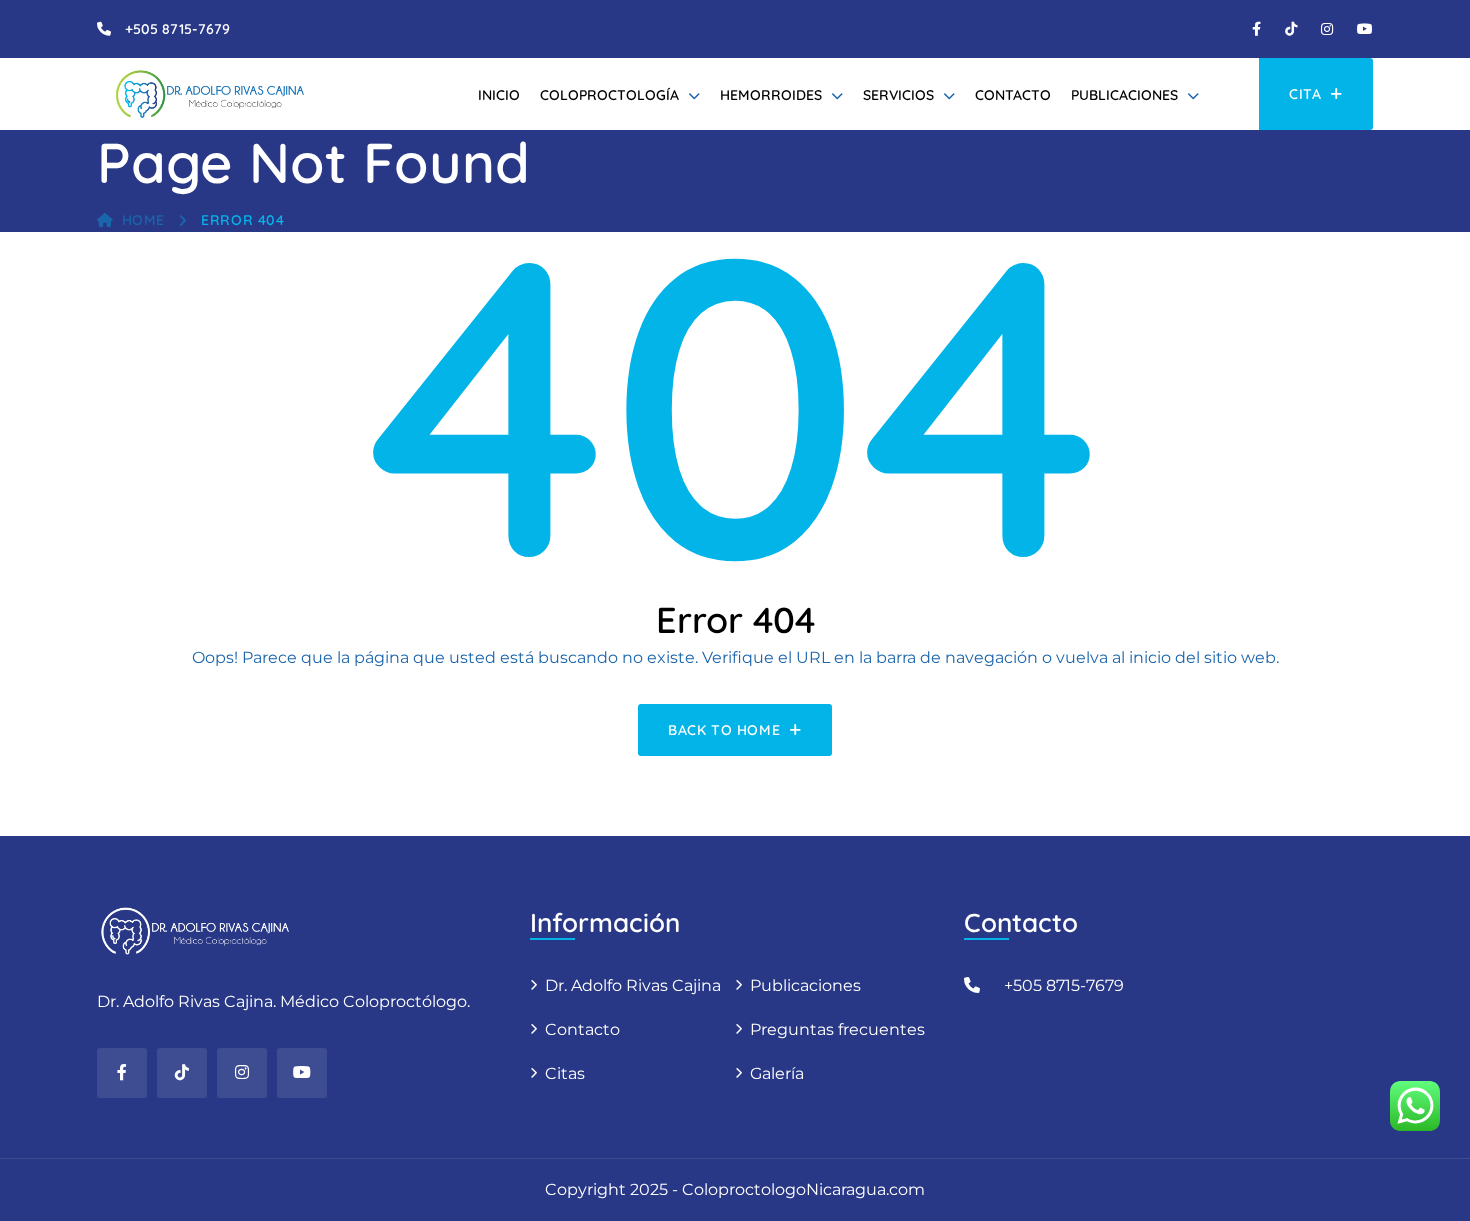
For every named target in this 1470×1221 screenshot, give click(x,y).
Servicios (898, 95)
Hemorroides (771, 95)
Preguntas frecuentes (837, 1029)
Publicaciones (1124, 95)
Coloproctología (609, 95)
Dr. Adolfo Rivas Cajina (633, 985)
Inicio (499, 95)
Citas (565, 1073)
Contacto (1013, 95)
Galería (777, 1073)
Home (143, 220)
